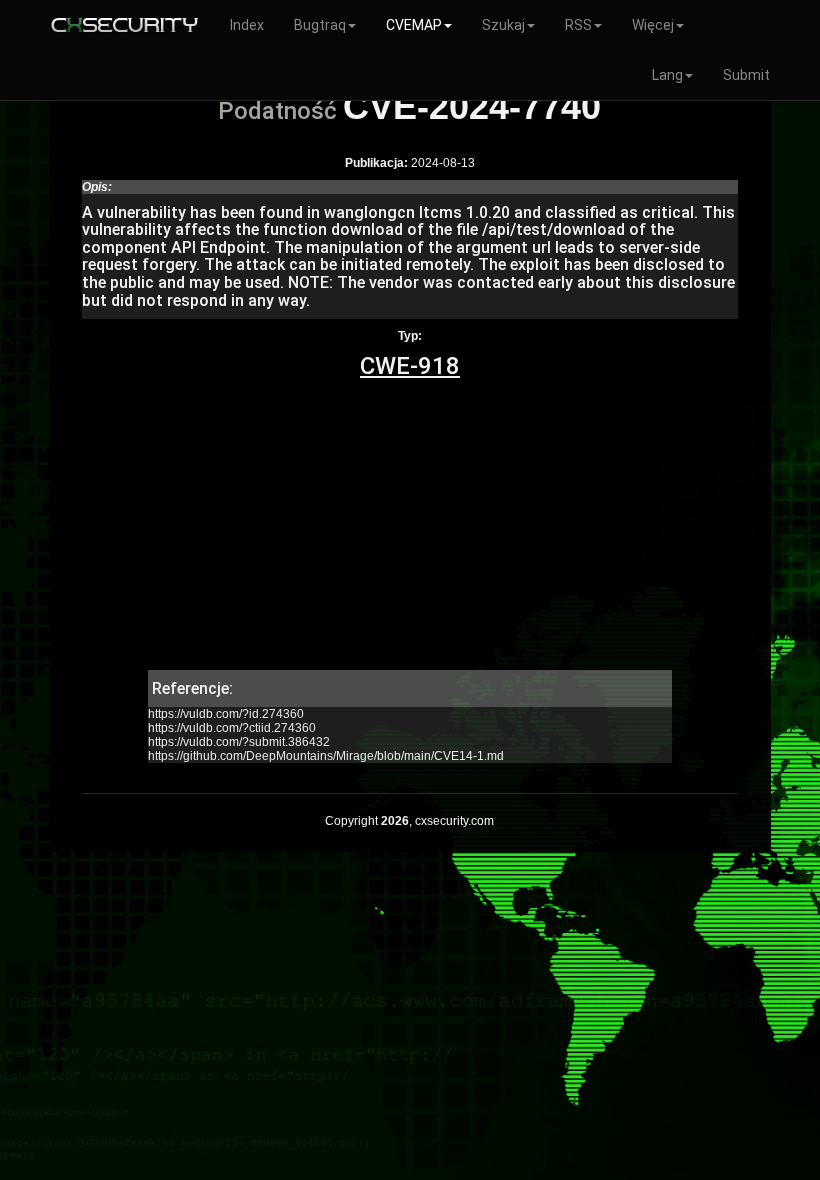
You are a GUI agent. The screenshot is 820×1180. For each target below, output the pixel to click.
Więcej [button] (653, 25)
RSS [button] (578, 25)
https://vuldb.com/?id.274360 (226, 714)
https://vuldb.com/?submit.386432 (239, 742)
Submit (746, 75)
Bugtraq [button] (320, 25)
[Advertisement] (409, 530)
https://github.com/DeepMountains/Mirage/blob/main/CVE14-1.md (326, 756)
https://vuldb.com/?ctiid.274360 (232, 728)
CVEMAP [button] (414, 25)
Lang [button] (667, 75)
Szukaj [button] (503, 25)
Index (247, 25)
